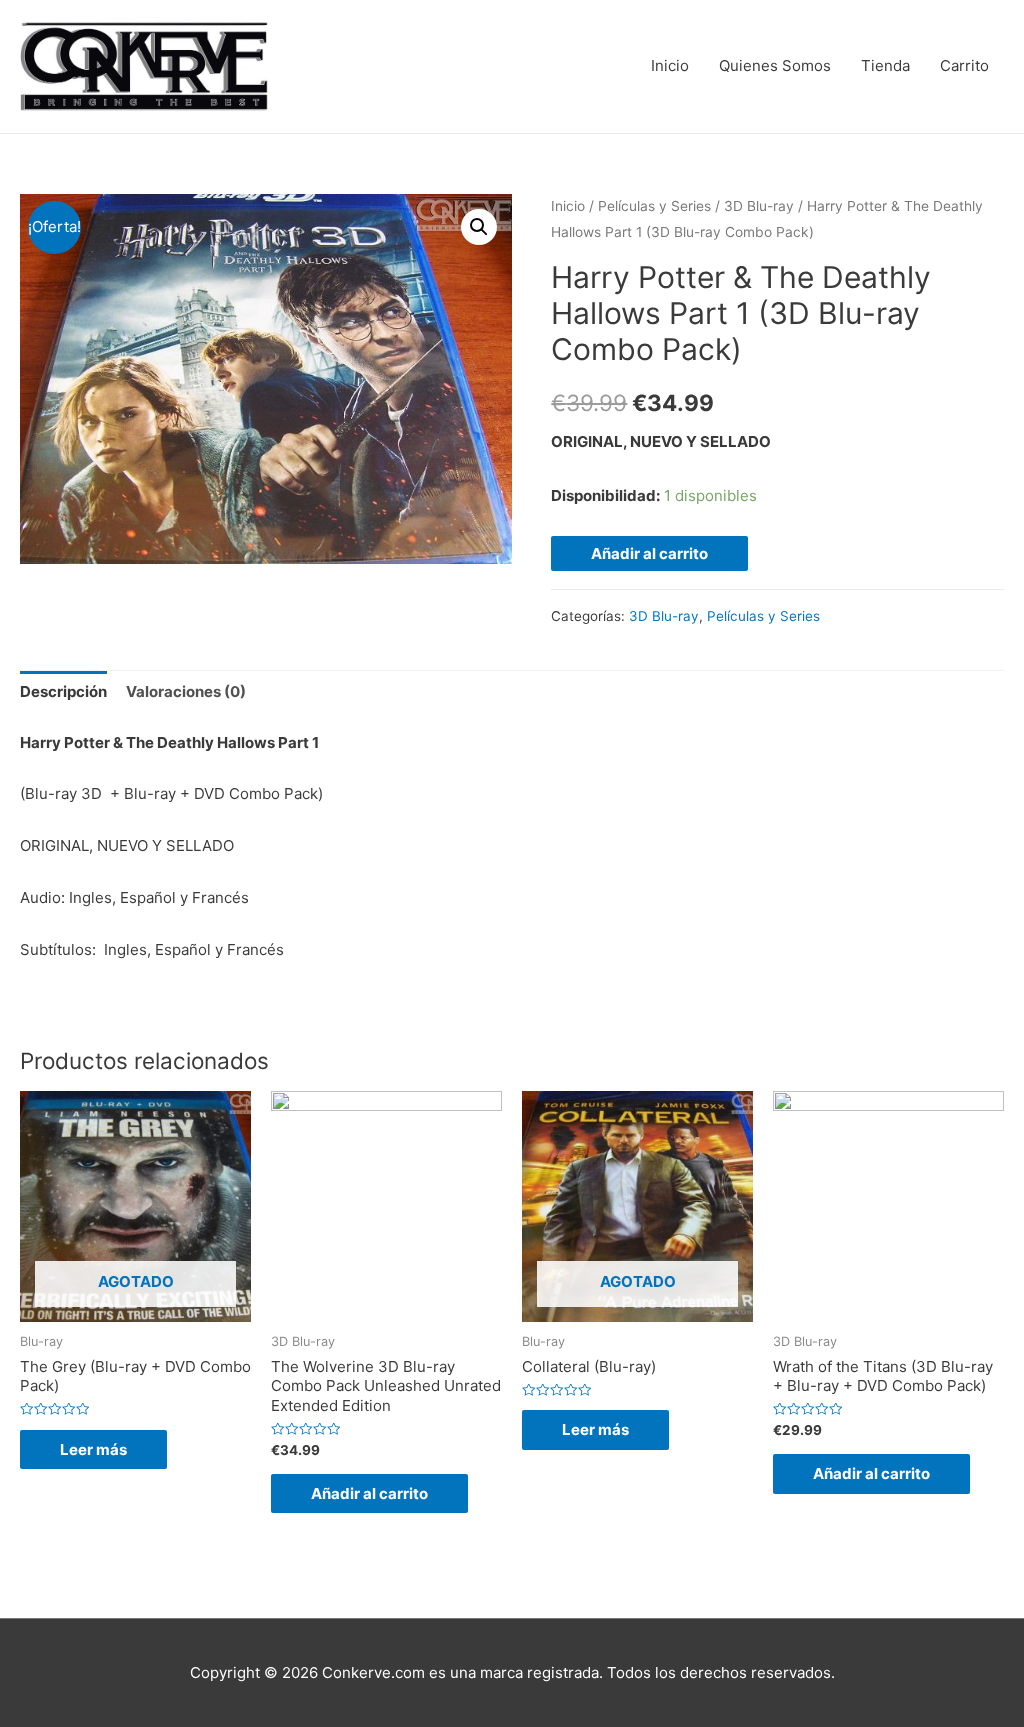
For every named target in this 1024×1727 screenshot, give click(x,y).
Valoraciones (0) (186, 691)
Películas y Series (654, 206)
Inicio (670, 65)
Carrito (964, 65)
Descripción (63, 691)
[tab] (63, 692)
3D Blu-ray (759, 206)
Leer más (93, 1449)
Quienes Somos (775, 65)
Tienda (885, 65)
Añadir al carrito (649, 553)
